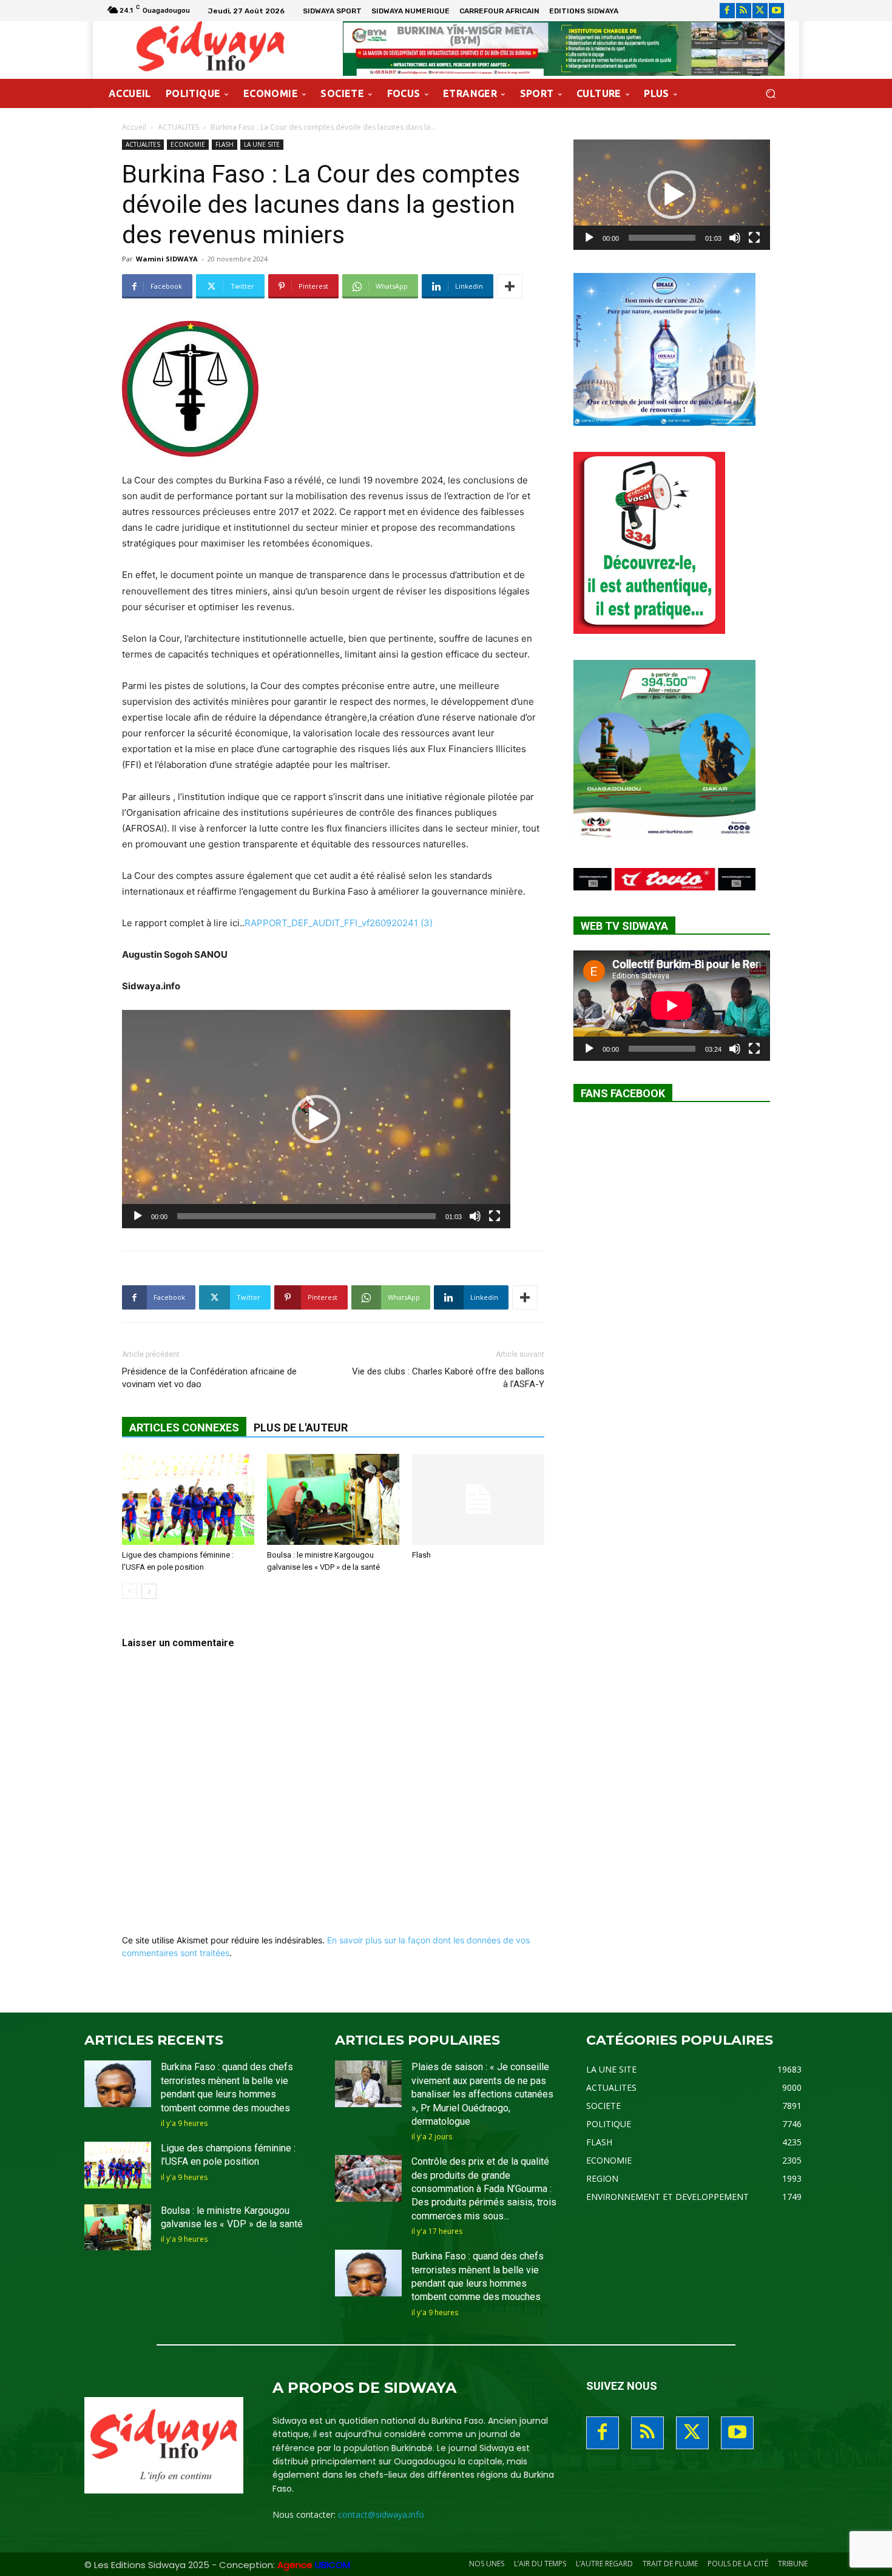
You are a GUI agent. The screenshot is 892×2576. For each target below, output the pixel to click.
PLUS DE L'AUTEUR (301, 1428)
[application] (316, 1119)
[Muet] (475, 1216)
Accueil (134, 127)
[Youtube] (776, 11)
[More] (510, 286)
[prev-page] (130, 1591)
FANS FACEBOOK (623, 1093)
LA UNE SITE (262, 144)
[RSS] (744, 11)
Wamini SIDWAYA (167, 259)
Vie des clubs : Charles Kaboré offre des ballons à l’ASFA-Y (448, 1378)
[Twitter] (760, 11)
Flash (421, 1555)
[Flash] (478, 1499)
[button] (770, 94)
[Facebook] (727, 11)
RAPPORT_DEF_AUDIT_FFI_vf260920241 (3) (339, 923)
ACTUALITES (178, 127)
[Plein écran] (495, 1216)
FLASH (225, 144)
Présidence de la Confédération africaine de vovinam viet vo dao (209, 1378)
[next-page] (149, 1591)
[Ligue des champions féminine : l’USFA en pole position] (188, 1499)
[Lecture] (138, 1216)
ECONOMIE (188, 144)
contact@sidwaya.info (381, 2514)
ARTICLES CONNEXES (184, 1428)
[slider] (306, 1216)
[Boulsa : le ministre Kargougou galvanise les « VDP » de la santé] (333, 1499)
